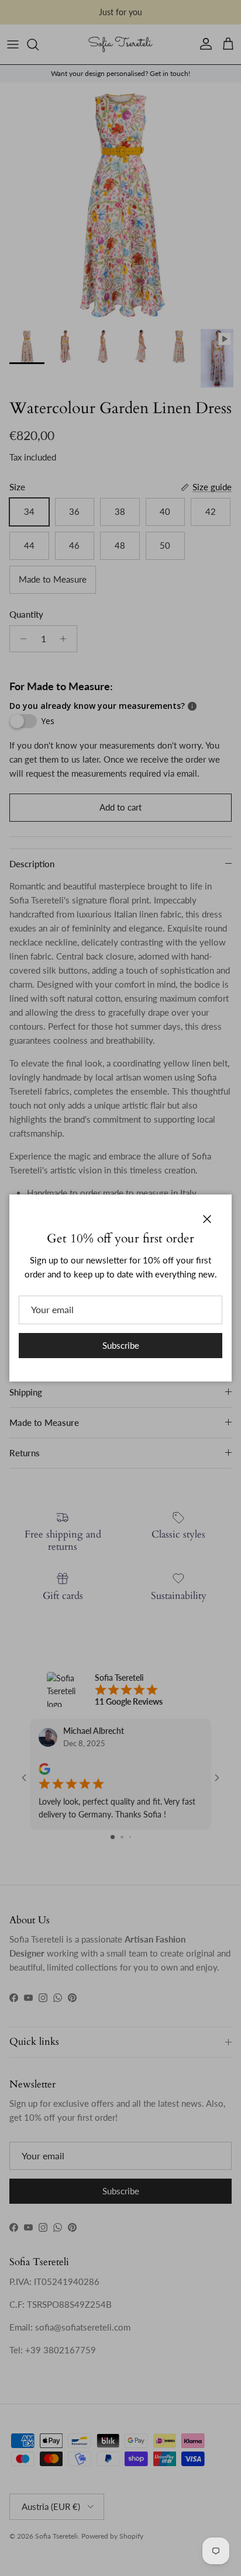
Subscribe (121, 1345)
